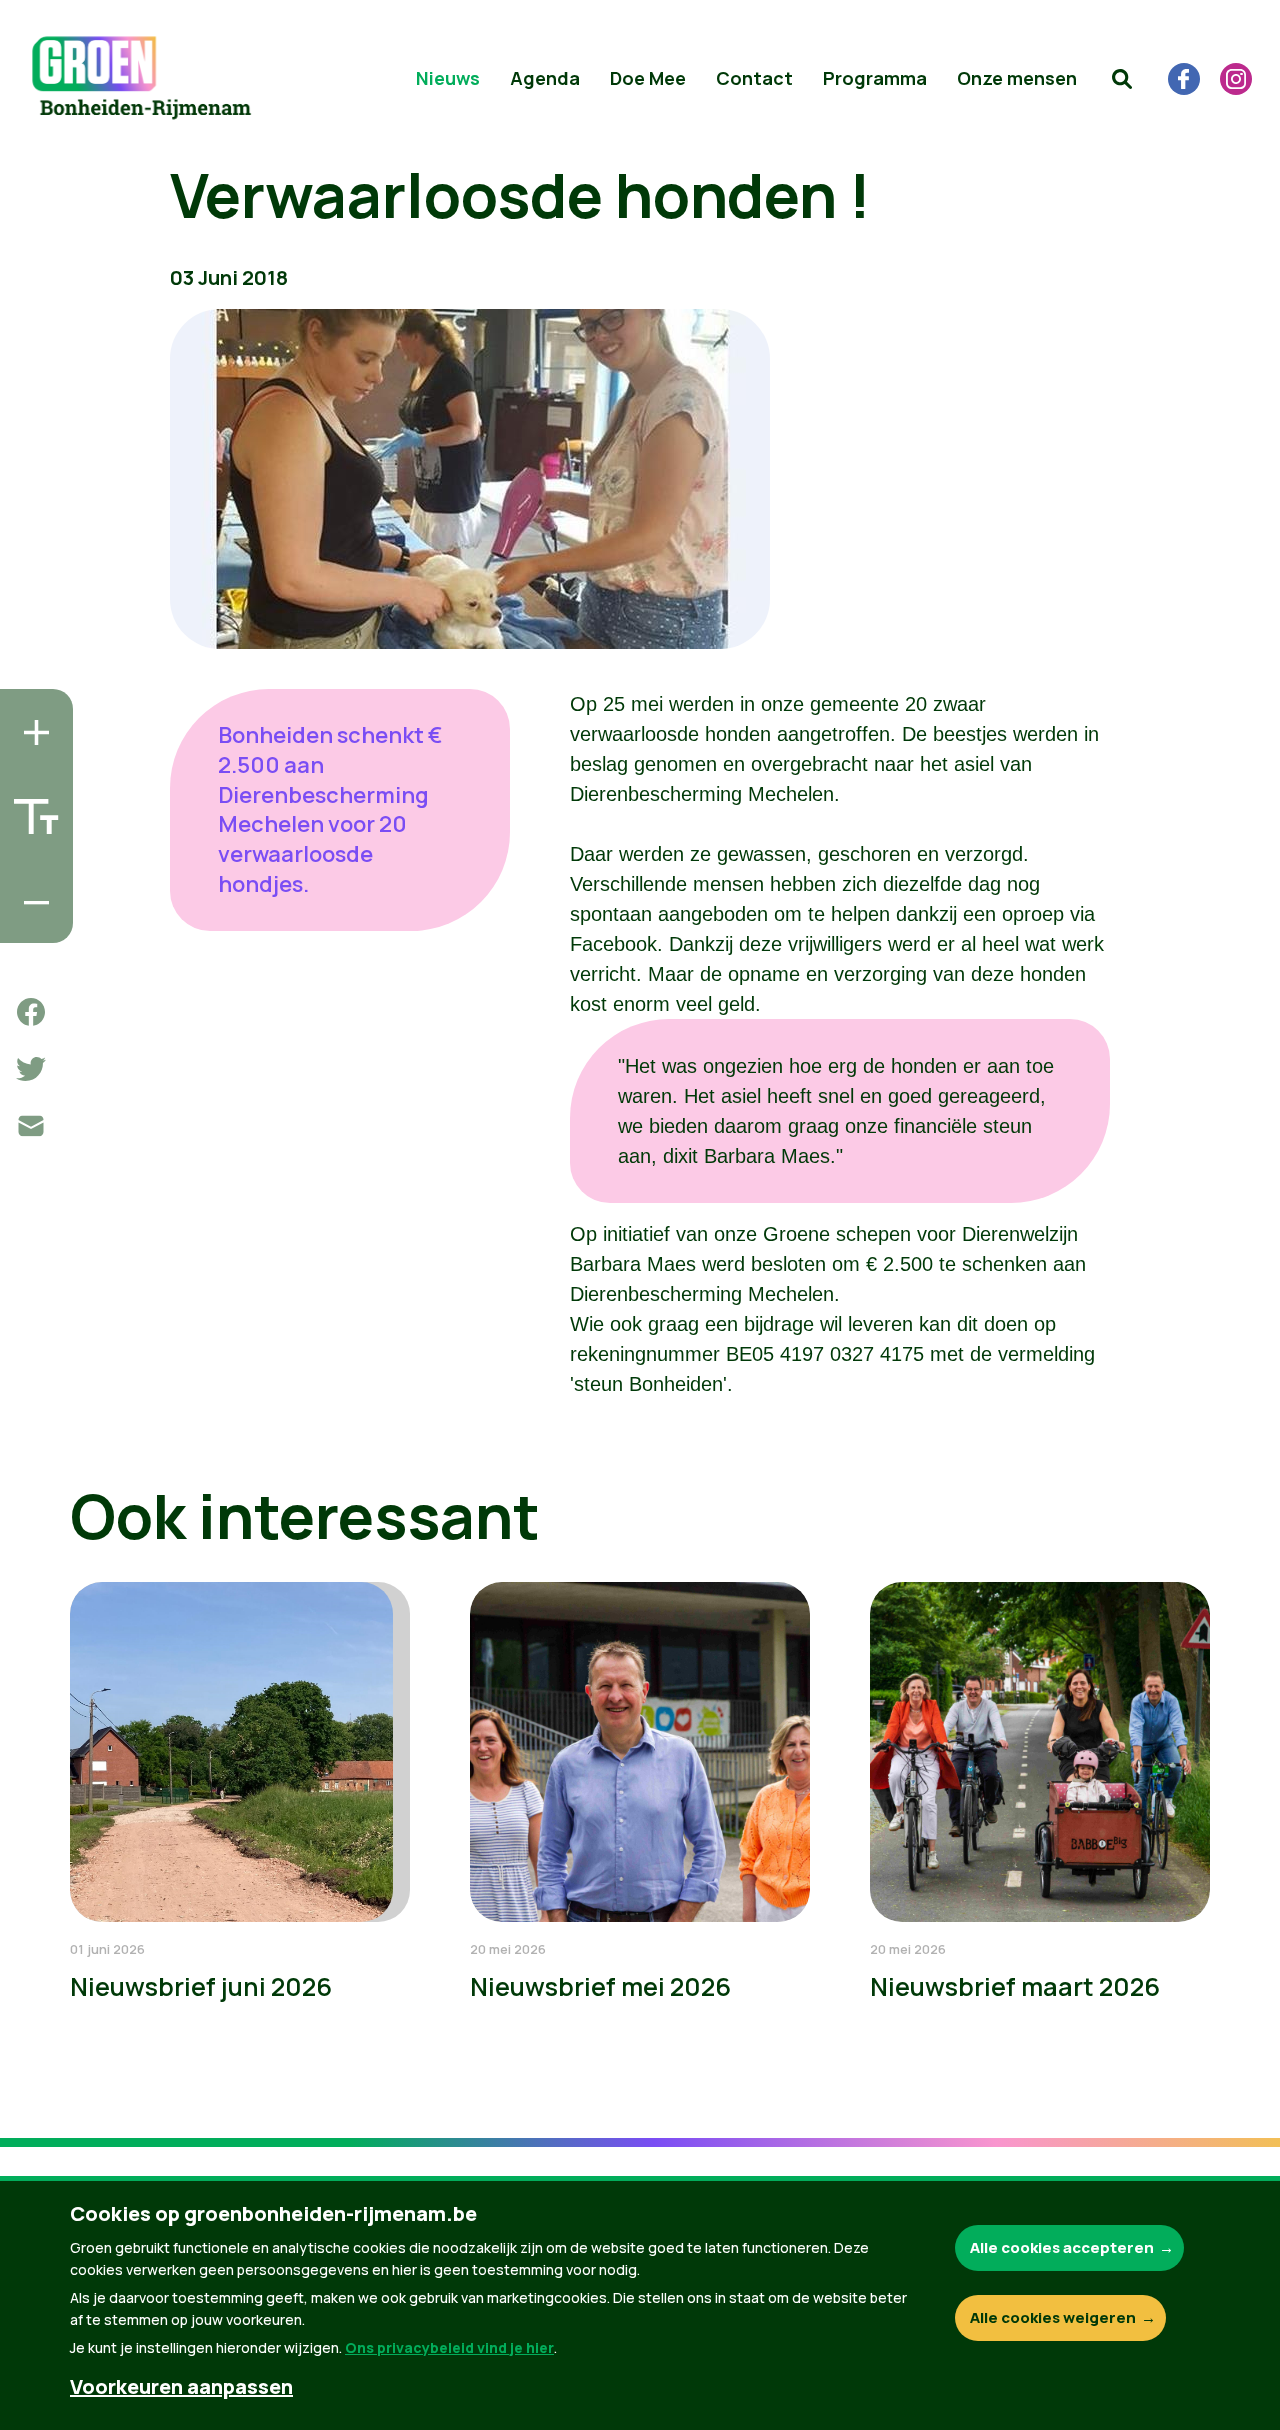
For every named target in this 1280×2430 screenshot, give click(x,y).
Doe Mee (648, 78)
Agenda (545, 78)
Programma (875, 78)
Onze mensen (1017, 78)
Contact (754, 78)
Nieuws (448, 78)
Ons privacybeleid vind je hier (449, 2347)
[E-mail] (31, 1126)
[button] (1122, 79)
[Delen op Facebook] (31, 1012)
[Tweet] (31, 1069)
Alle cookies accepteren (1062, 2247)
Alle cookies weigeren (1053, 2317)
